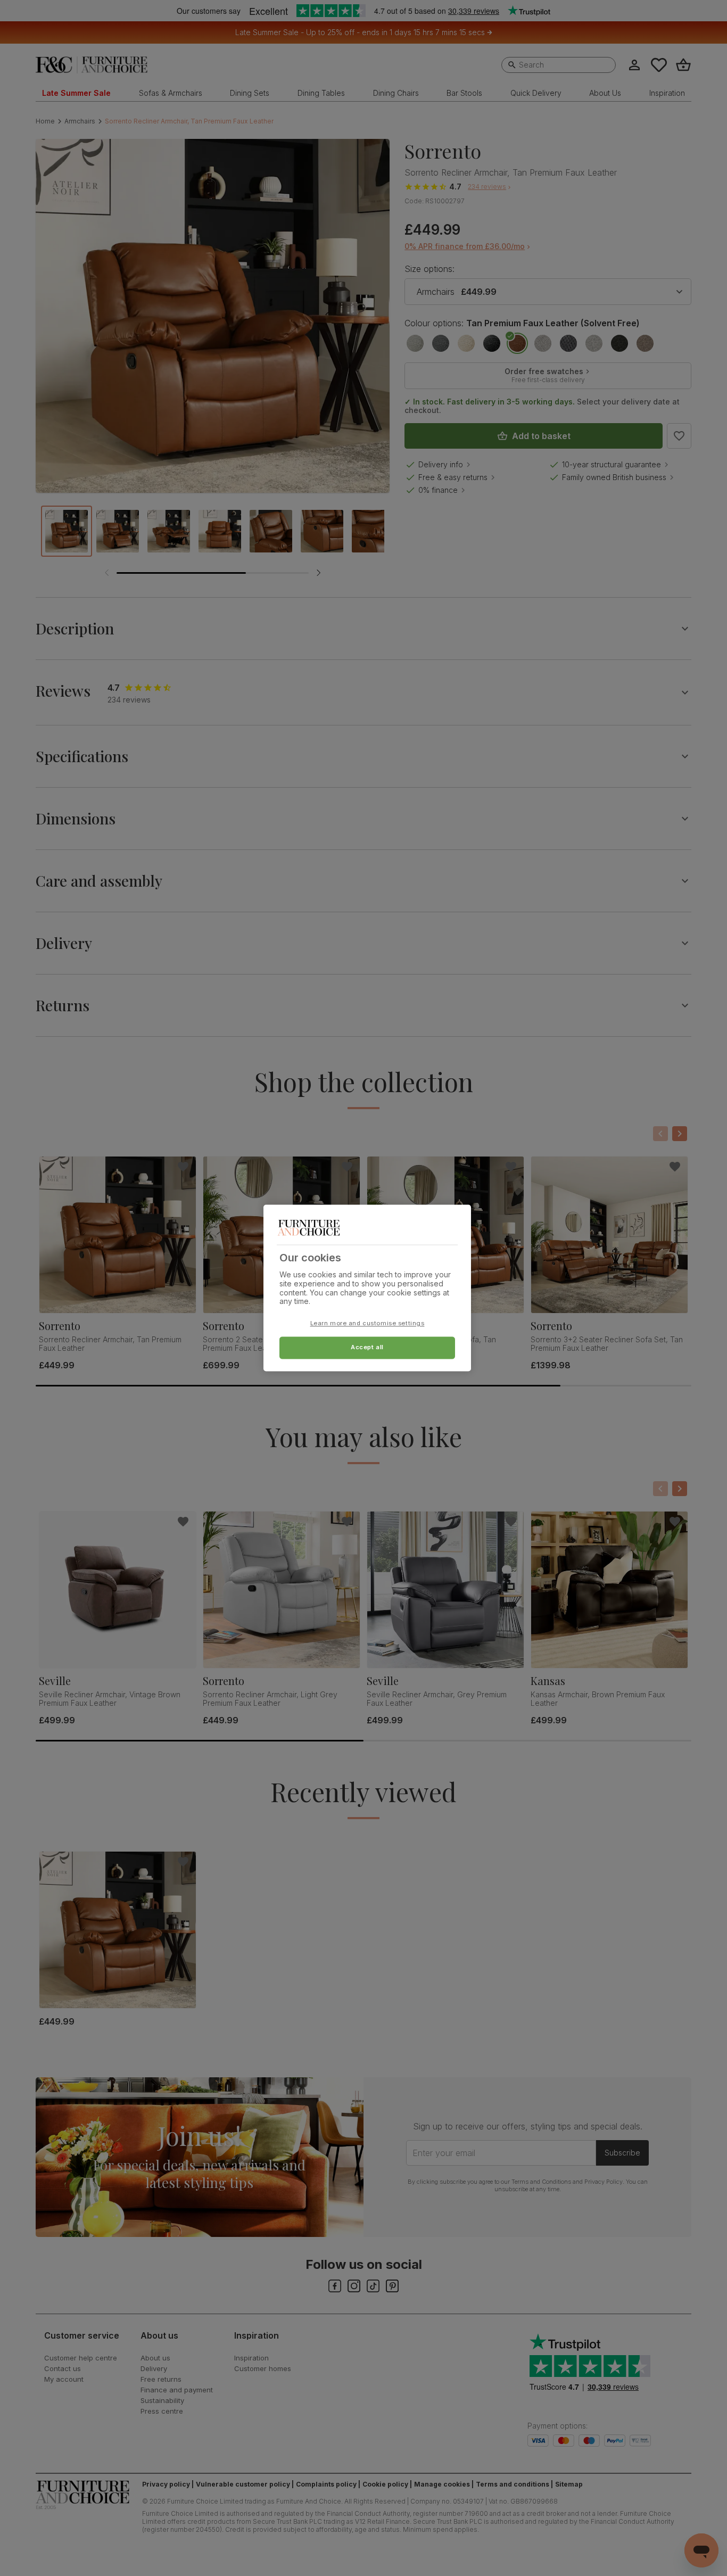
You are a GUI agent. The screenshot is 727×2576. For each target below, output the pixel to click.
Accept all (367, 1348)
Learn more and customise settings (367, 1324)
